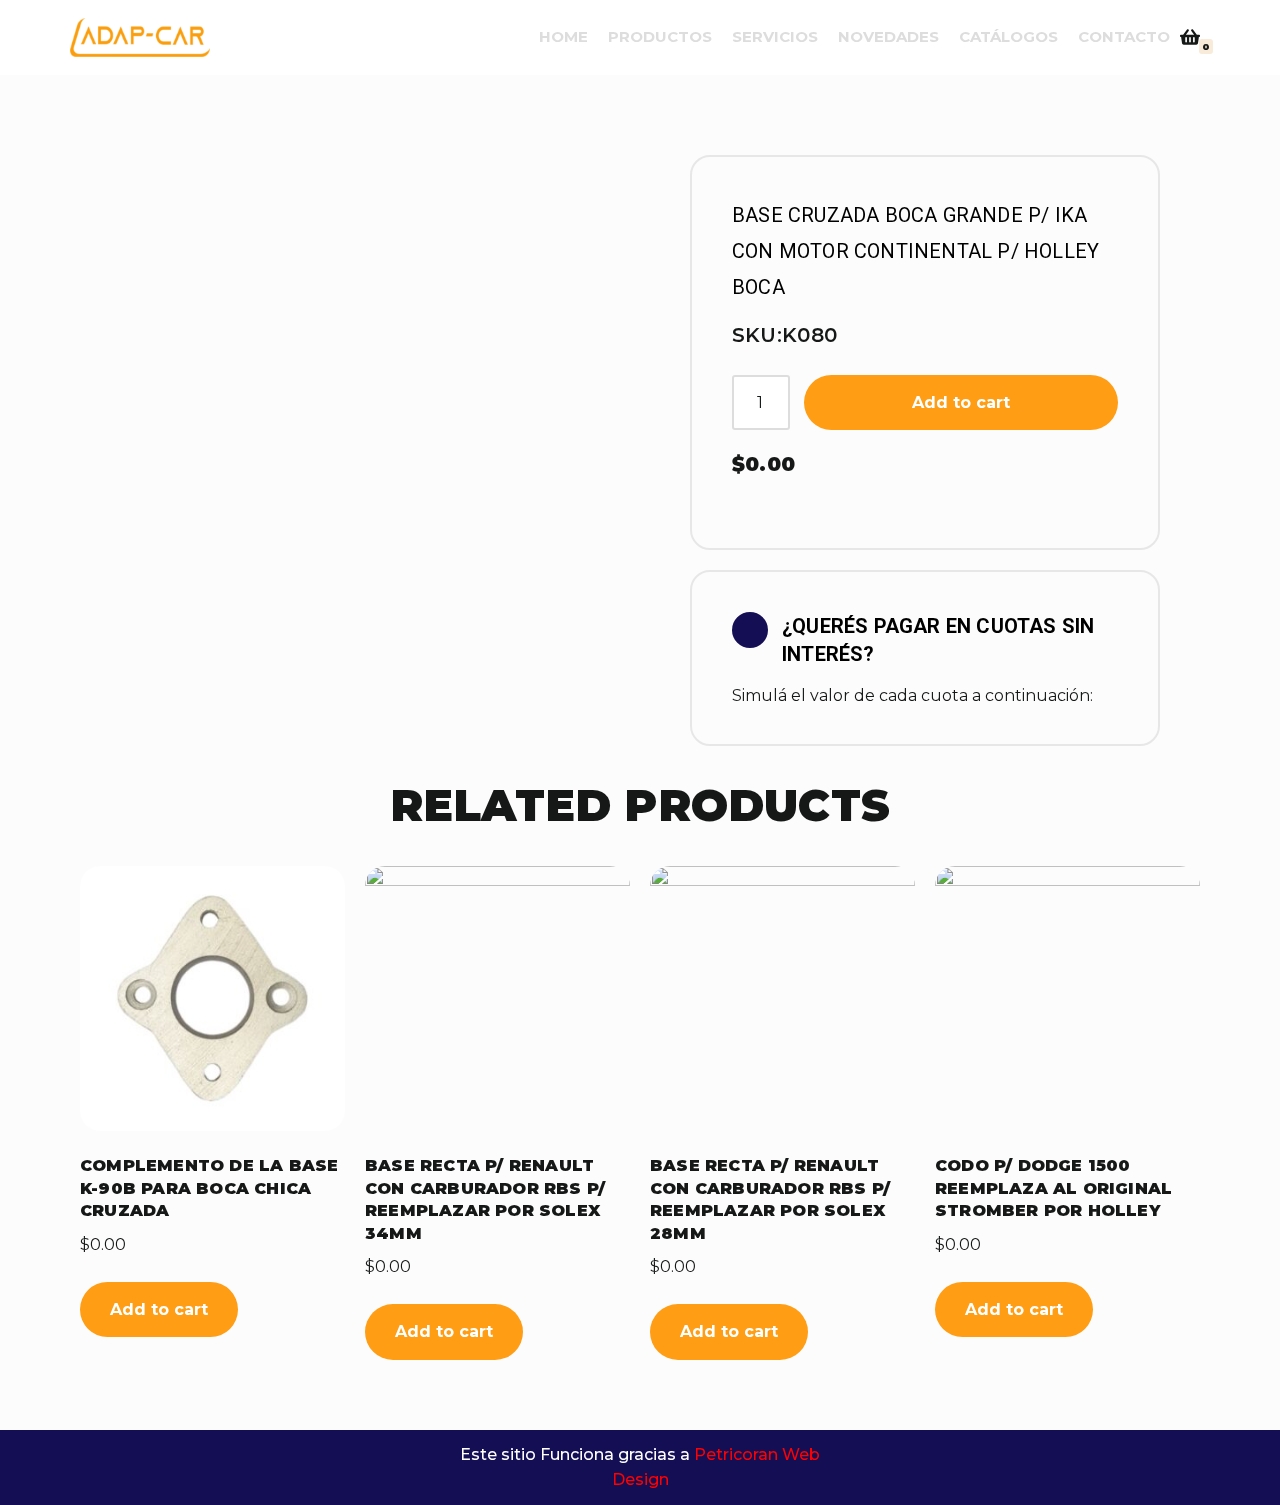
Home (563, 36)
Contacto (1124, 36)
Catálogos (1008, 36)
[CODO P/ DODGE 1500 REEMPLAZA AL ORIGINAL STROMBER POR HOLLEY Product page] (1067, 998)
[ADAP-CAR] (140, 37)
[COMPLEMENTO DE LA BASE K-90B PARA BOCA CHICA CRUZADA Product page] (212, 998)
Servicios (775, 36)
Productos (660, 36)
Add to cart (961, 402)
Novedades (888, 36)
